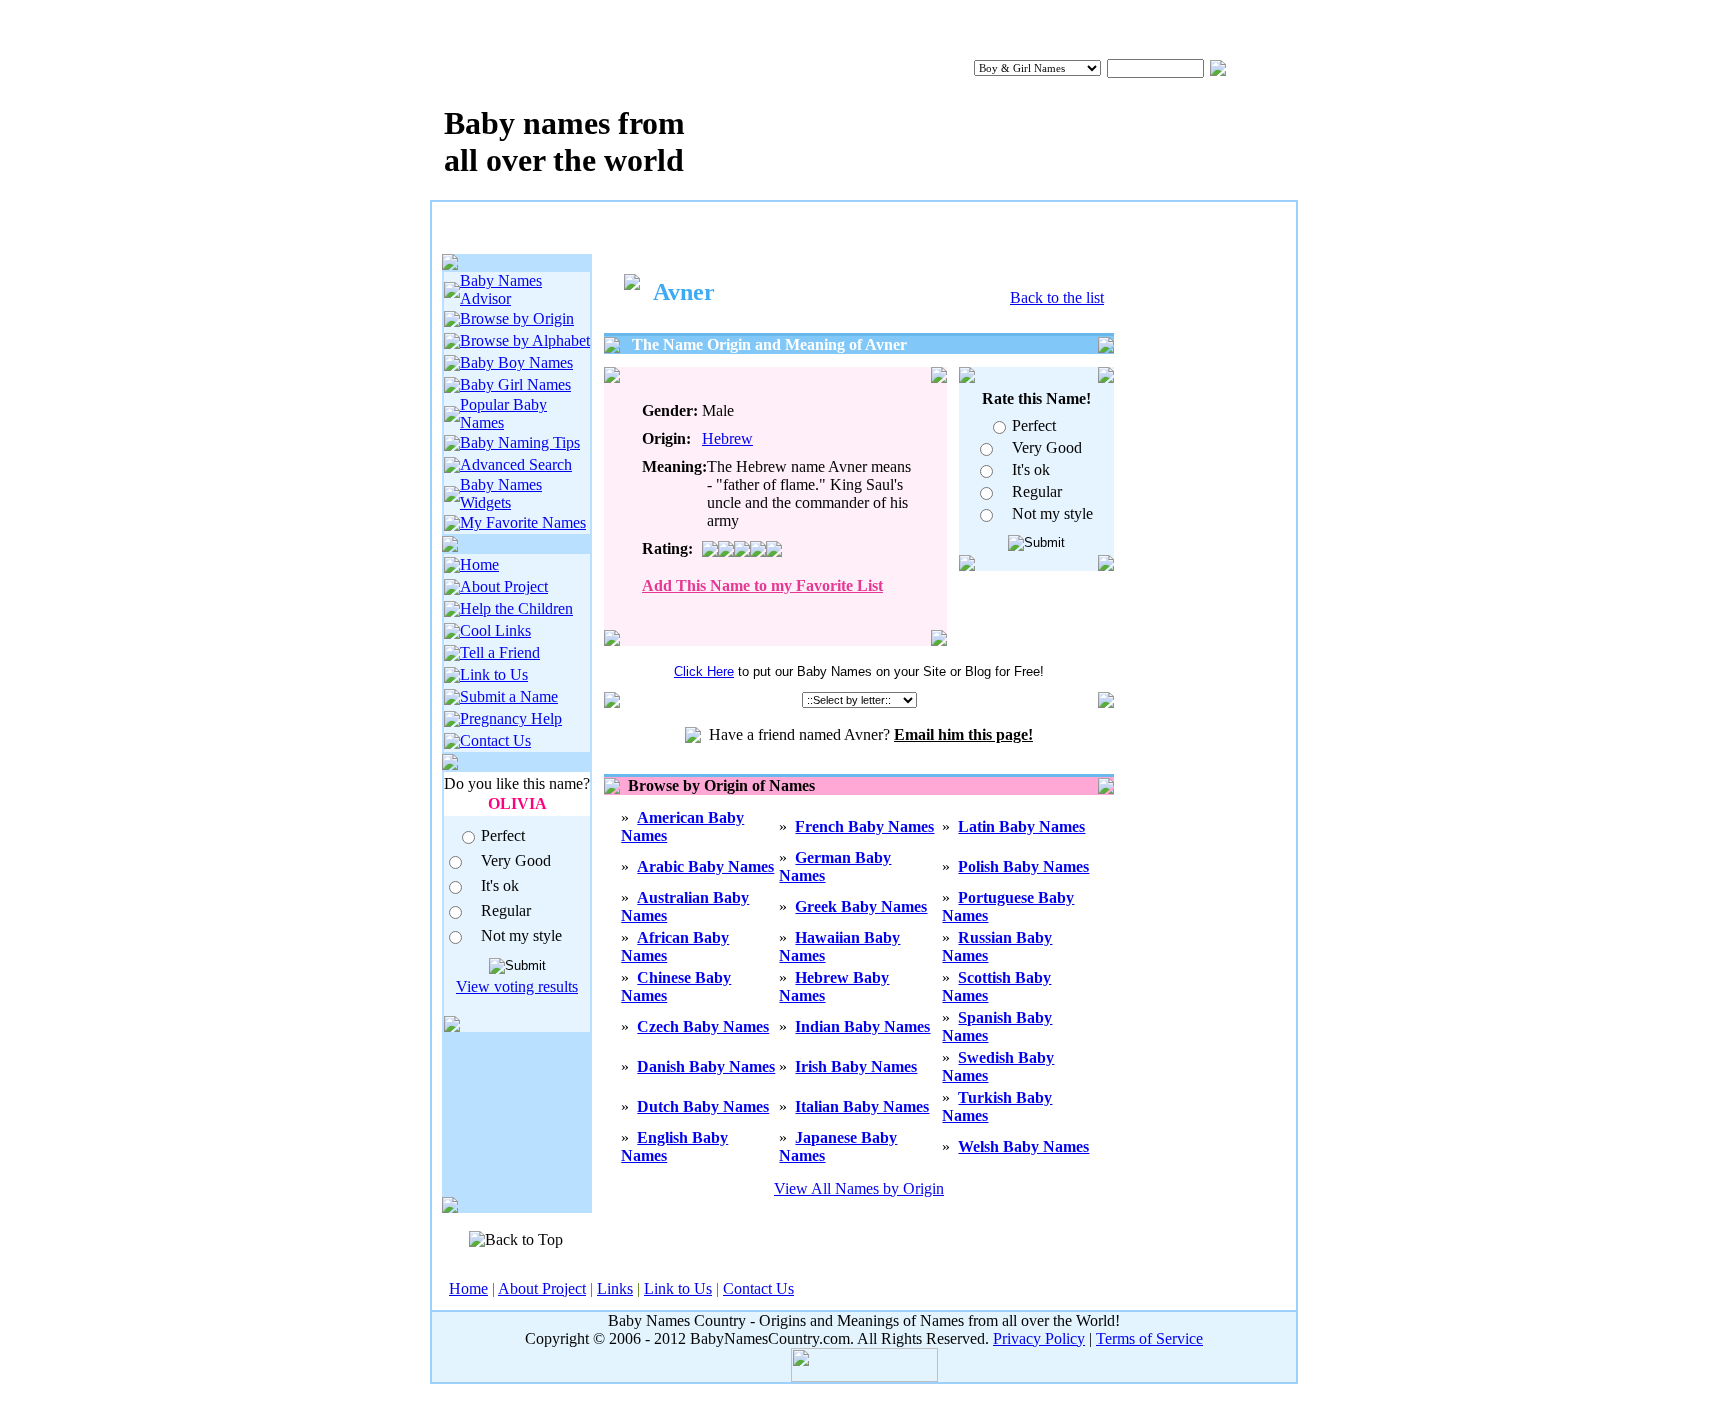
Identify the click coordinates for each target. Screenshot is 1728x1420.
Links (615, 1288)
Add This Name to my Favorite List (762, 585)
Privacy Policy (1039, 1338)
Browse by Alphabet (525, 340)
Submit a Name (509, 696)
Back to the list (1057, 297)
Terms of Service (1149, 1338)
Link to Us (494, 674)
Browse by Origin (517, 318)
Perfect (503, 835)
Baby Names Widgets (501, 493)
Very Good (516, 860)
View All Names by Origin (859, 1188)
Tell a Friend (500, 652)
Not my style (521, 935)
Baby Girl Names (515, 384)
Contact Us (495, 740)
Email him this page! (963, 734)
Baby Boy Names (516, 362)
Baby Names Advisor (501, 289)
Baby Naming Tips (520, 442)
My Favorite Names (523, 522)
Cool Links (495, 630)
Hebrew (727, 438)
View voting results (517, 986)
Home (479, 564)
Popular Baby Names (503, 413)
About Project (504, 586)
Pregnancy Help (511, 718)
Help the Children (516, 608)
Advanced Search (516, 464)
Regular (506, 910)
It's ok (500, 885)
